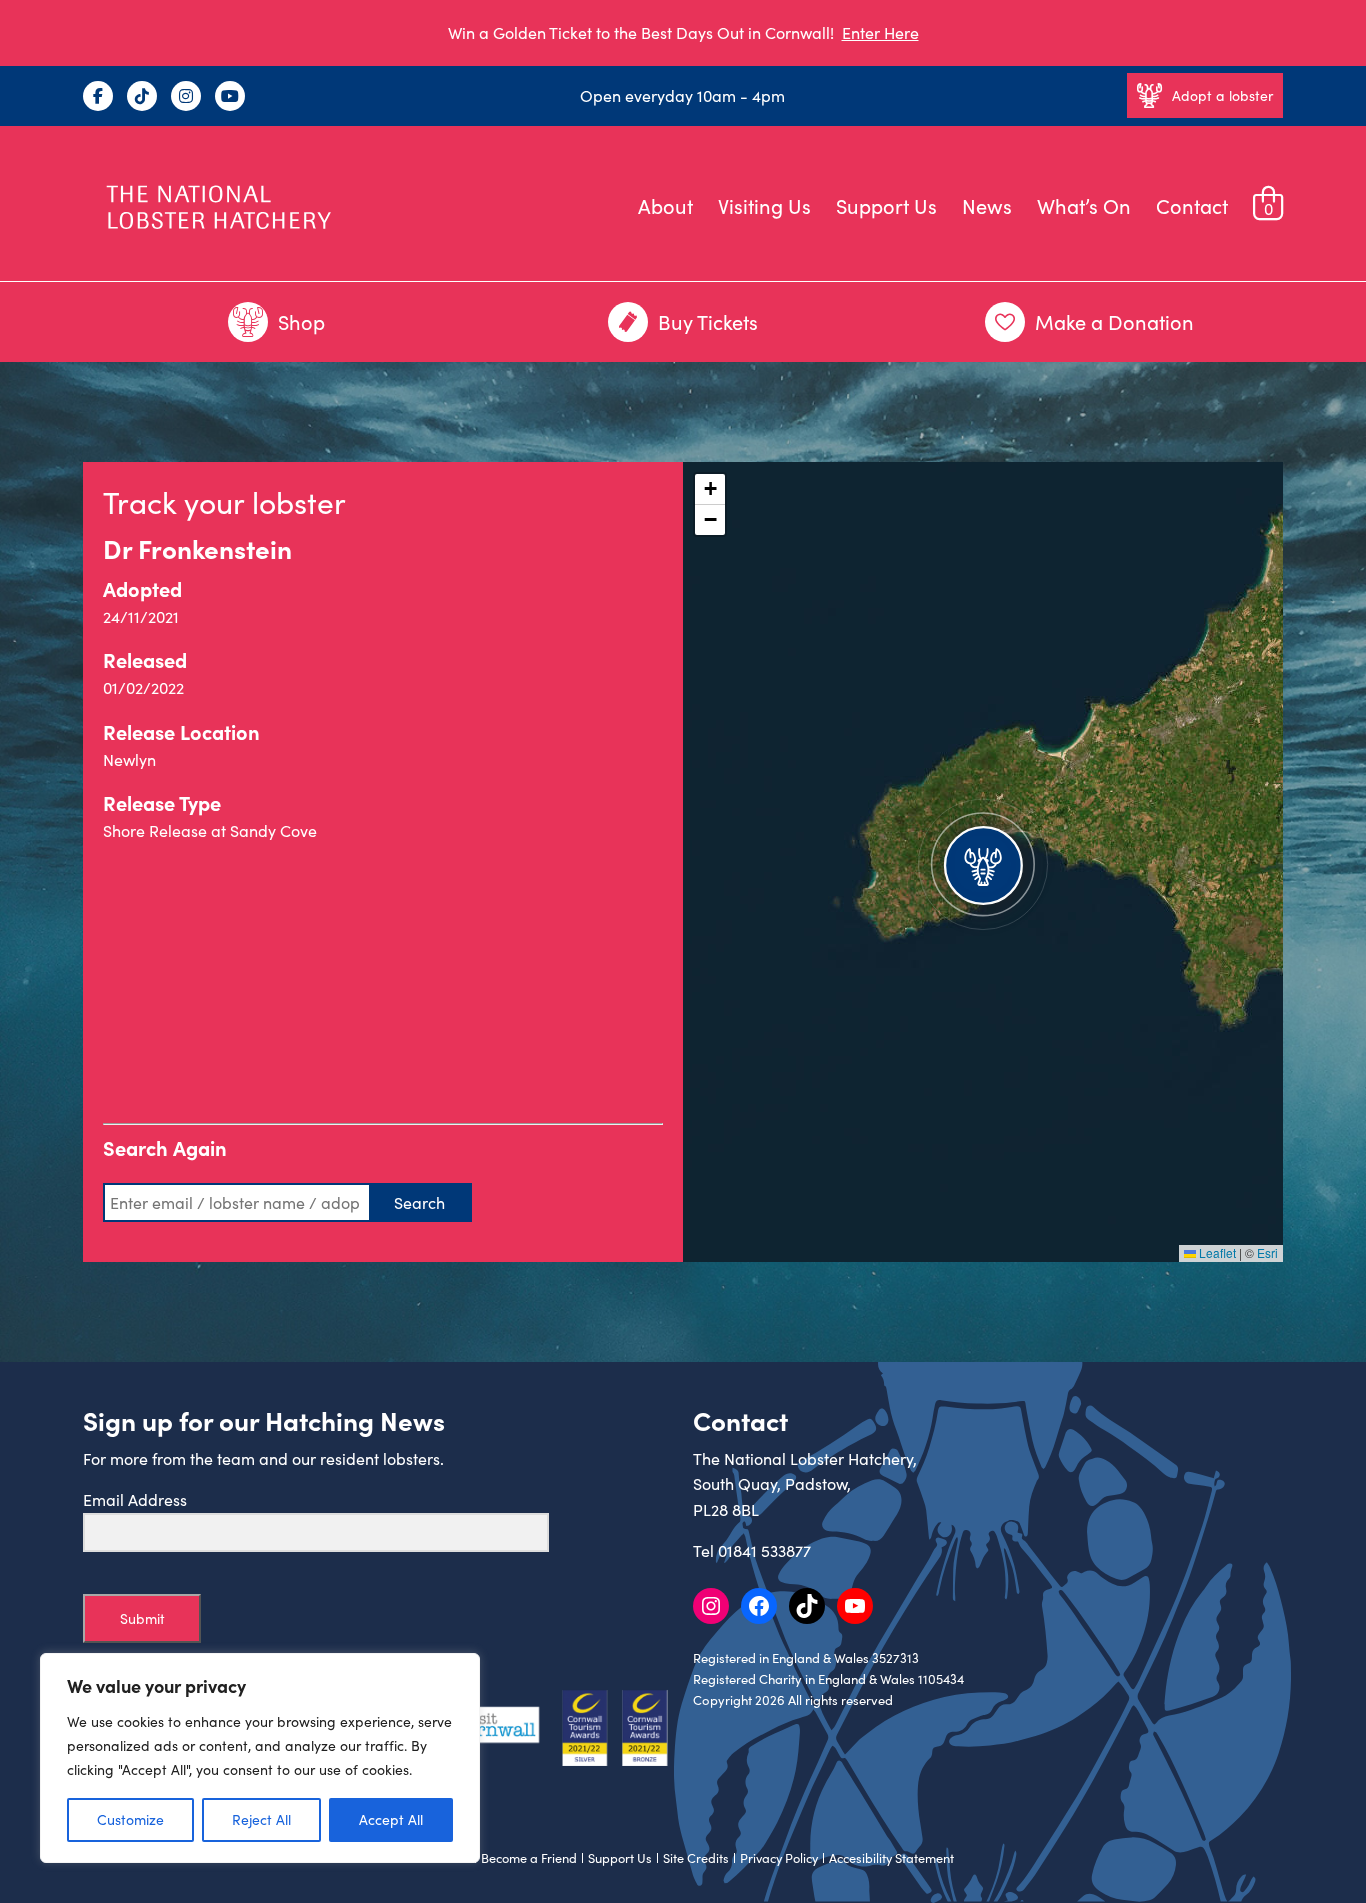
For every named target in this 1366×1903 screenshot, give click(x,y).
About (665, 205)
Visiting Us (764, 205)
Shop (301, 321)
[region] (260, 1758)
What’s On (1084, 205)
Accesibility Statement (891, 1858)
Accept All (391, 1819)
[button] (983, 862)
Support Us (886, 205)
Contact (1192, 205)
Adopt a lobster (1222, 95)
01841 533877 (764, 1550)
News (987, 205)
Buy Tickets (708, 321)
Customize (130, 1819)
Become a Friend (529, 1858)
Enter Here (880, 32)
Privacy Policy (779, 1858)
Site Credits (696, 1858)
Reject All (261, 1819)
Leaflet (1216, 1252)
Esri (1267, 1252)
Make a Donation (1114, 321)
